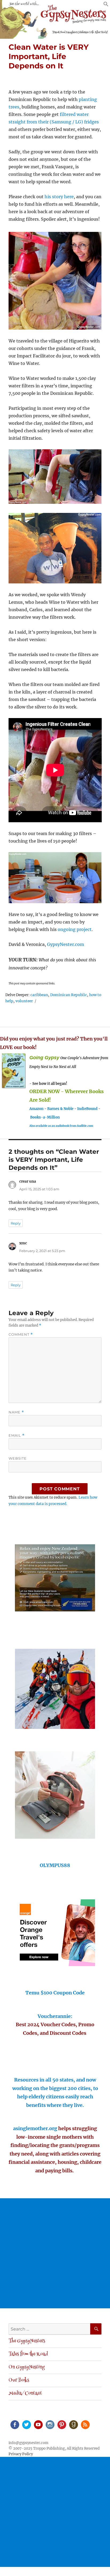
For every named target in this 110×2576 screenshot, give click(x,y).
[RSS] (85, 2424)
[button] (106, 5)
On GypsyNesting (27, 2367)
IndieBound (87, 1109)
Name (16, 1412)
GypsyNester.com (66, 944)
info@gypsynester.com (28, 2443)
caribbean (39, 995)
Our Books (19, 2380)
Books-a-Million (45, 1117)
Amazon (36, 1109)
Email (17, 1435)
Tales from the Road (28, 2354)
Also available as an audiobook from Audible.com (61, 1126)
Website (18, 1458)
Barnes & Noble (60, 1109)
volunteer (24, 1001)
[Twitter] (26, 2424)
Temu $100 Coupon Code (55, 1993)
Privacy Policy (21, 2454)
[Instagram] (50, 2424)
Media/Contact (25, 2394)
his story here (59, 197)
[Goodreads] (73, 2424)
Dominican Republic (69, 995)
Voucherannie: (55, 2016)
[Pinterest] (61, 2424)
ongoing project (75, 929)
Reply (16, 1223)
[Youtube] (38, 2424)
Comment (21, 1334)
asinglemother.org (35, 2128)
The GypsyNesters (27, 2341)
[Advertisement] (55, 2253)
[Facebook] (14, 2424)
